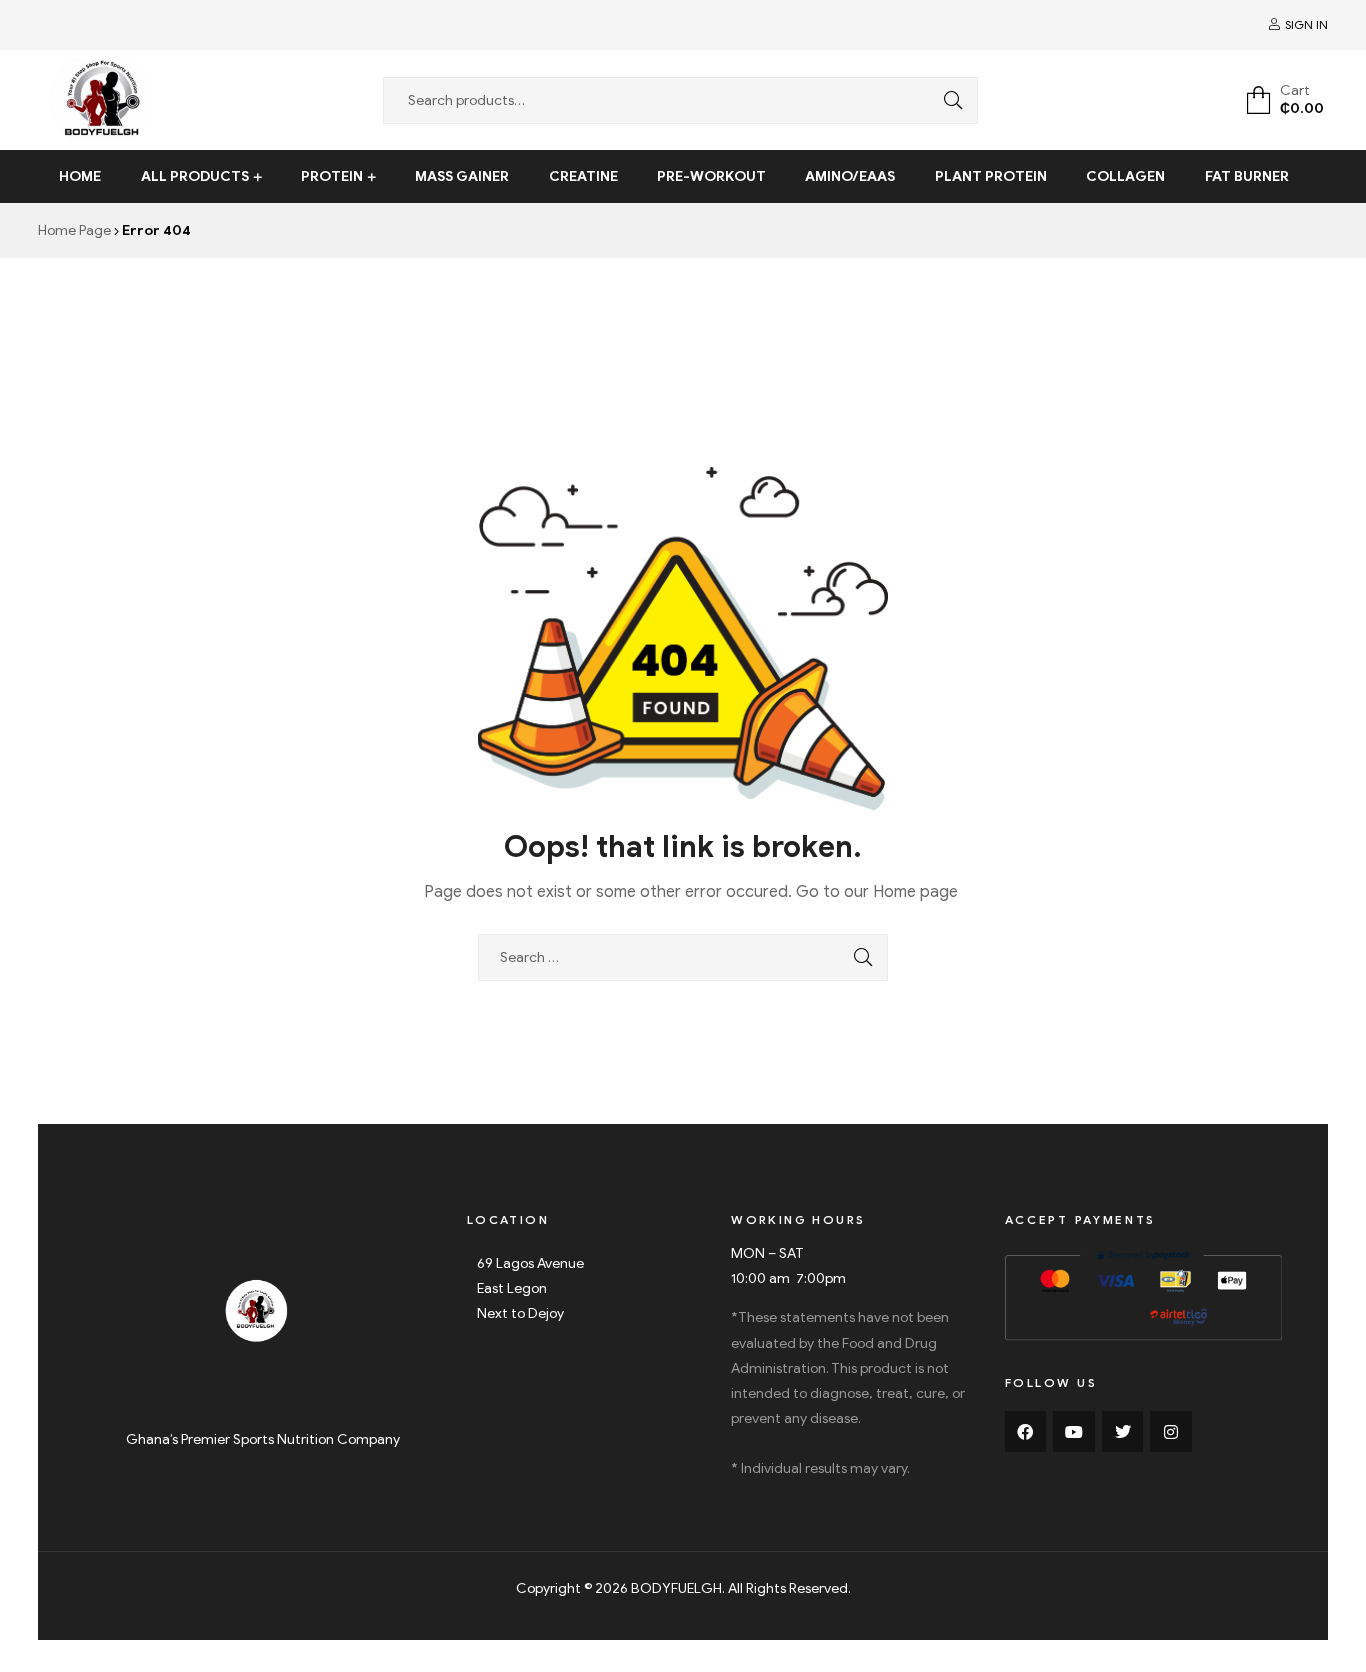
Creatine (583, 176)
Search (948, 100)
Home (80, 176)
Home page (915, 892)
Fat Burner (1247, 176)
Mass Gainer (462, 176)
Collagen (1125, 176)
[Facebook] (1026, 1432)
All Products (195, 176)
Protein (332, 176)
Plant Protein (991, 176)
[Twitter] (1123, 1432)
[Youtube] (1074, 1432)
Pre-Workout (711, 176)
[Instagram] (1171, 1432)
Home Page (74, 230)
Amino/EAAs (850, 176)
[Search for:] (683, 957)
